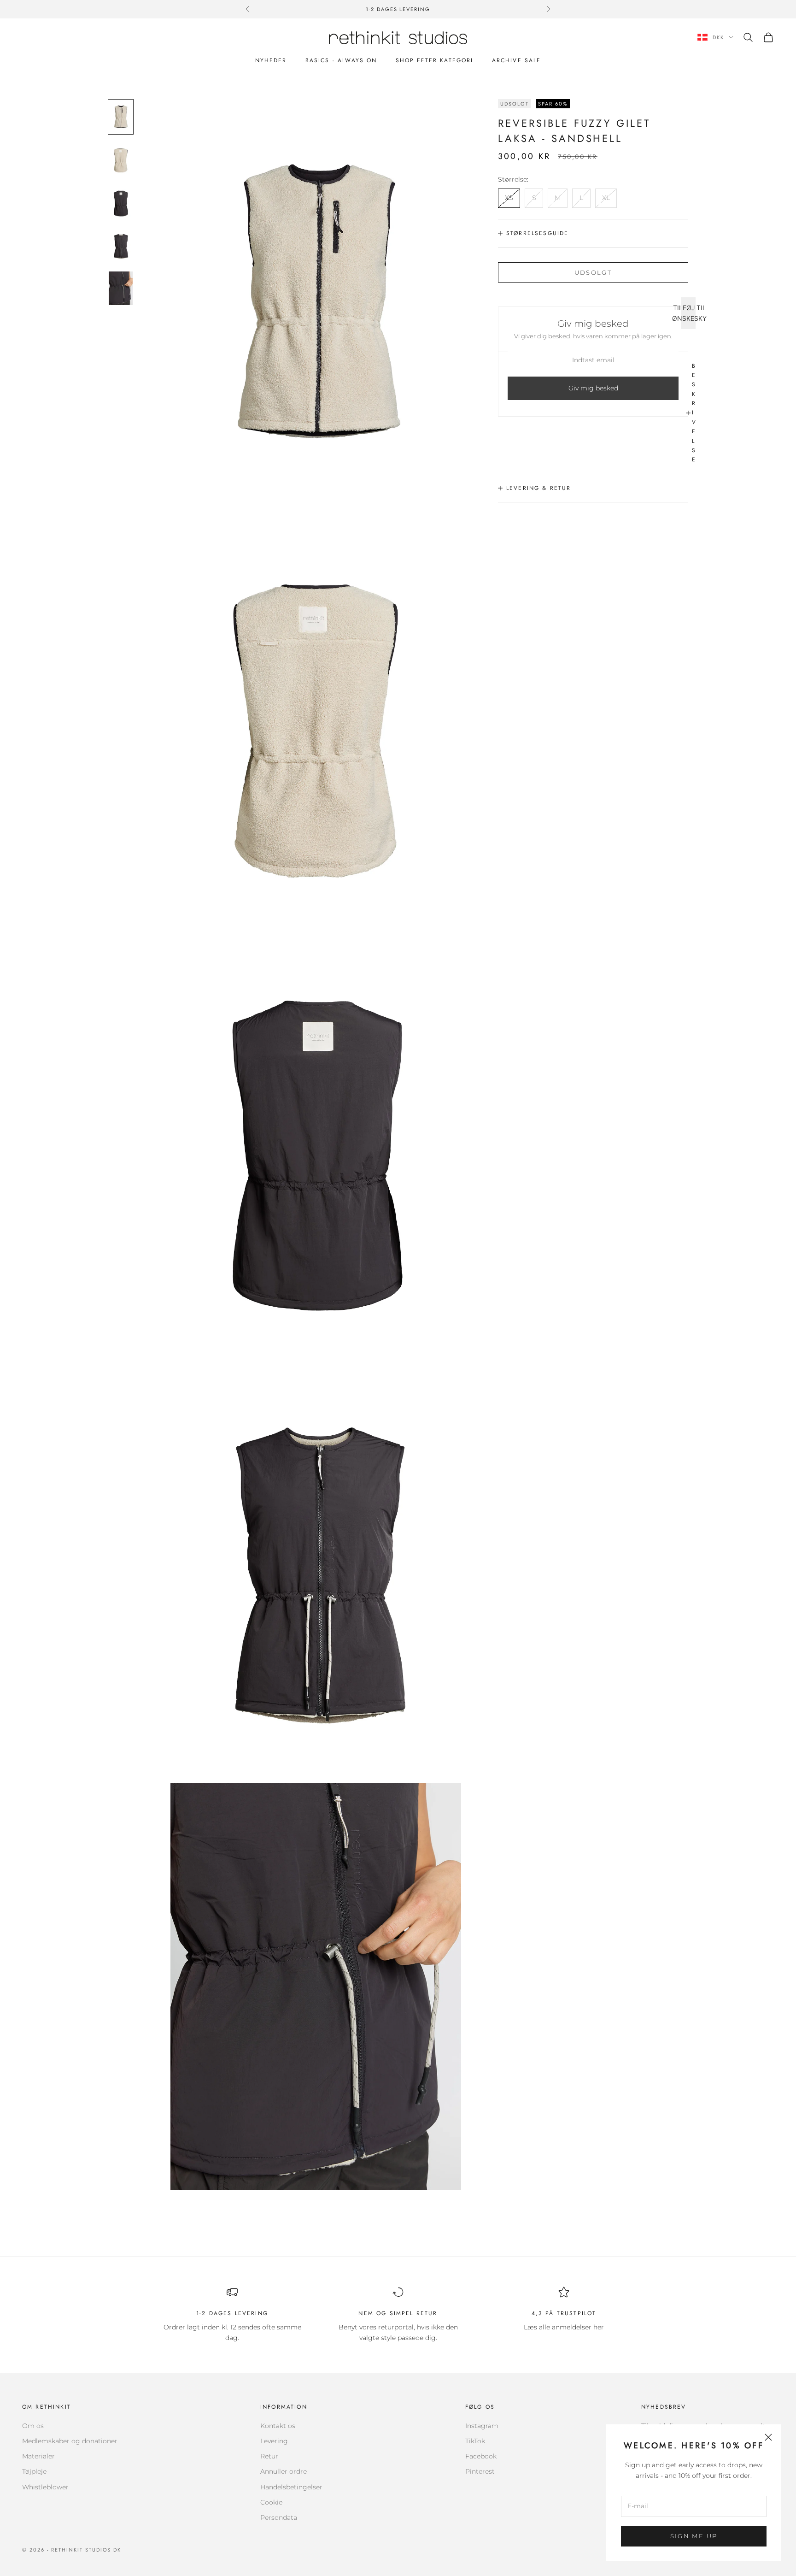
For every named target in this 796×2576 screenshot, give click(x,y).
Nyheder (271, 60)
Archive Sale (517, 60)
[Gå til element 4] (121, 245)
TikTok (475, 2441)
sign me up (694, 2536)
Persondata (279, 2517)
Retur (269, 2456)
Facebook (481, 2456)
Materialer (38, 2456)
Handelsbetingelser (291, 2487)
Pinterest (480, 2471)
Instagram (482, 2426)
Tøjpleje (34, 2471)
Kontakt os (278, 2426)
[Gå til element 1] (121, 117)
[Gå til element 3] (121, 203)
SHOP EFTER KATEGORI (435, 60)
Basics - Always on (341, 60)
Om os (33, 2426)
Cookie (271, 2502)
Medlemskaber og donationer (70, 2441)
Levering (274, 2441)
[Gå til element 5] (121, 288)
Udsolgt (593, 272)
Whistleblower (45, 2487)
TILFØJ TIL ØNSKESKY (688, 313)
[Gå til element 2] (121, 160)
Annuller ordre (284, 2471)
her (599, 2327)
